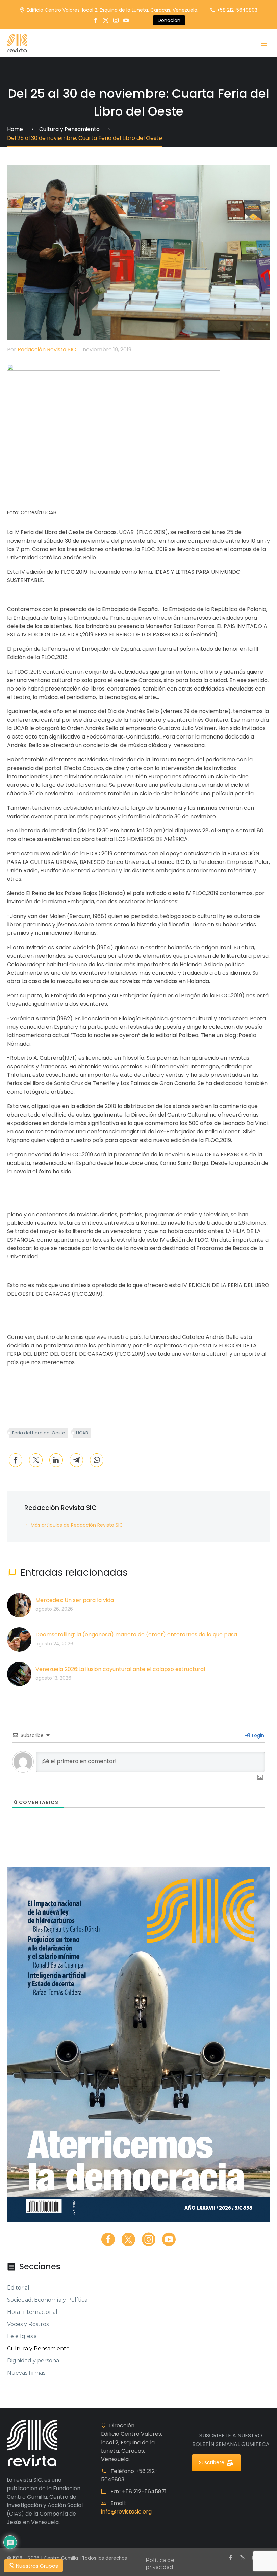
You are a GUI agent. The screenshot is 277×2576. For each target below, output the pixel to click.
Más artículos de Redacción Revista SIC (77, 1525)
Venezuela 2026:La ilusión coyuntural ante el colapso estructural (120, 1669)
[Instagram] (116, 20)
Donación (169, 20)
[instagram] (149, 2240)
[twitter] (128, 2240)
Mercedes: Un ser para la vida (75, 1600)
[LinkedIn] (56, 1460)
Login (257, 1735)
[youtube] (169, 2240)
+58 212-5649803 (237, 10)
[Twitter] (106, 20)
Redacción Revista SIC (47, 349)
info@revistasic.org (126, 2512)
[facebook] (108, 2240)
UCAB (82, 1433)
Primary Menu (264, 44)
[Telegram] (76, 1460)
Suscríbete (212, 2462)
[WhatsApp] (97, 1460)
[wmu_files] (260, 1778)
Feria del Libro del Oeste (39, 1433)
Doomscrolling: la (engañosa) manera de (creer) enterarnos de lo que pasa (136, 1635)
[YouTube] (126, 20)
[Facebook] (96, 20)
